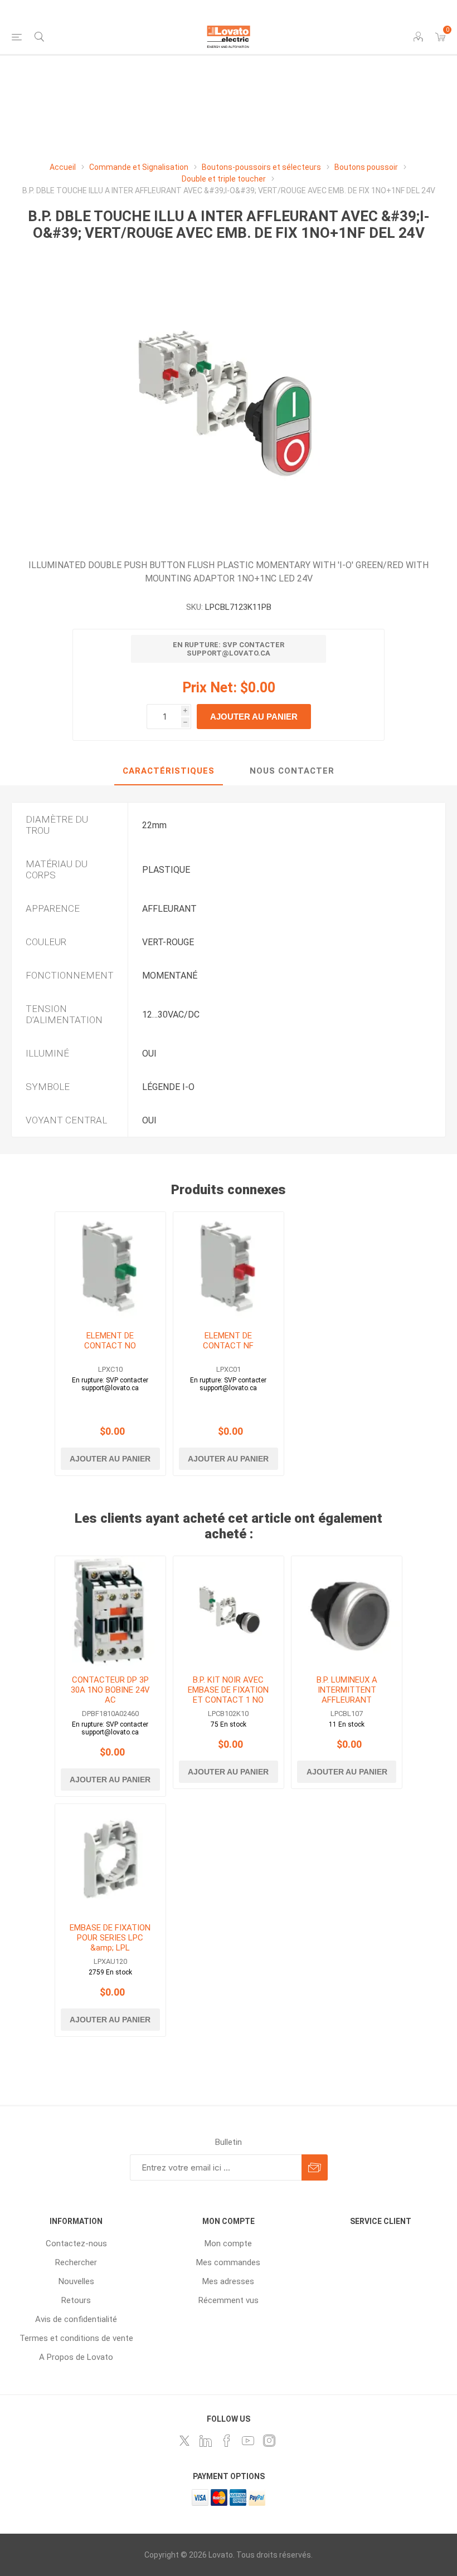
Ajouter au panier (254, 717)
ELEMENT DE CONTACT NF (228, 1341)
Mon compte (228, 2243)
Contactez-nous (76, 2243)
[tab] (169, 771)
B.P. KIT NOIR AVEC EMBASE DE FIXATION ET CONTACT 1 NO (228, 1690)
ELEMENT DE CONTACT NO (110, 1341)
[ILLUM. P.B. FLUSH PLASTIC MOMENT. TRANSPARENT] (347, 1611)
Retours (76, 2300)
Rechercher (76, 2262)
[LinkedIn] (206, 2441)
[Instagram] (269, 2441)
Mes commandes (228, 2262)
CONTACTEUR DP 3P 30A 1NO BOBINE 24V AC (110, 1690)
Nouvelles (76, 2281)
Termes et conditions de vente (76, 2338)
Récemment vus (229, 2300)
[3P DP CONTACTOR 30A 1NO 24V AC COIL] (110, 1611)
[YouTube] (248, 2441)
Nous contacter (292, 771)
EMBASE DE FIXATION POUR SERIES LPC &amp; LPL (110, 1938)
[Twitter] (184, 2441)
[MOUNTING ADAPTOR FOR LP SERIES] (110, 1859)
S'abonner (315, 2167)
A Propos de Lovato (76, 2357)
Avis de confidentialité (76, 2319)
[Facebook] (227, 2441)
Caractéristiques (169, 771)
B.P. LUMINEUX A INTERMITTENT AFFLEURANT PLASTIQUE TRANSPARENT (347, 1700)
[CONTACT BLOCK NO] (110, 1267)
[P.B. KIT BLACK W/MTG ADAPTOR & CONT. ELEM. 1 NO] (229, 1611)
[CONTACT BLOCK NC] (229, 1267)
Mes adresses (228, 2281)
